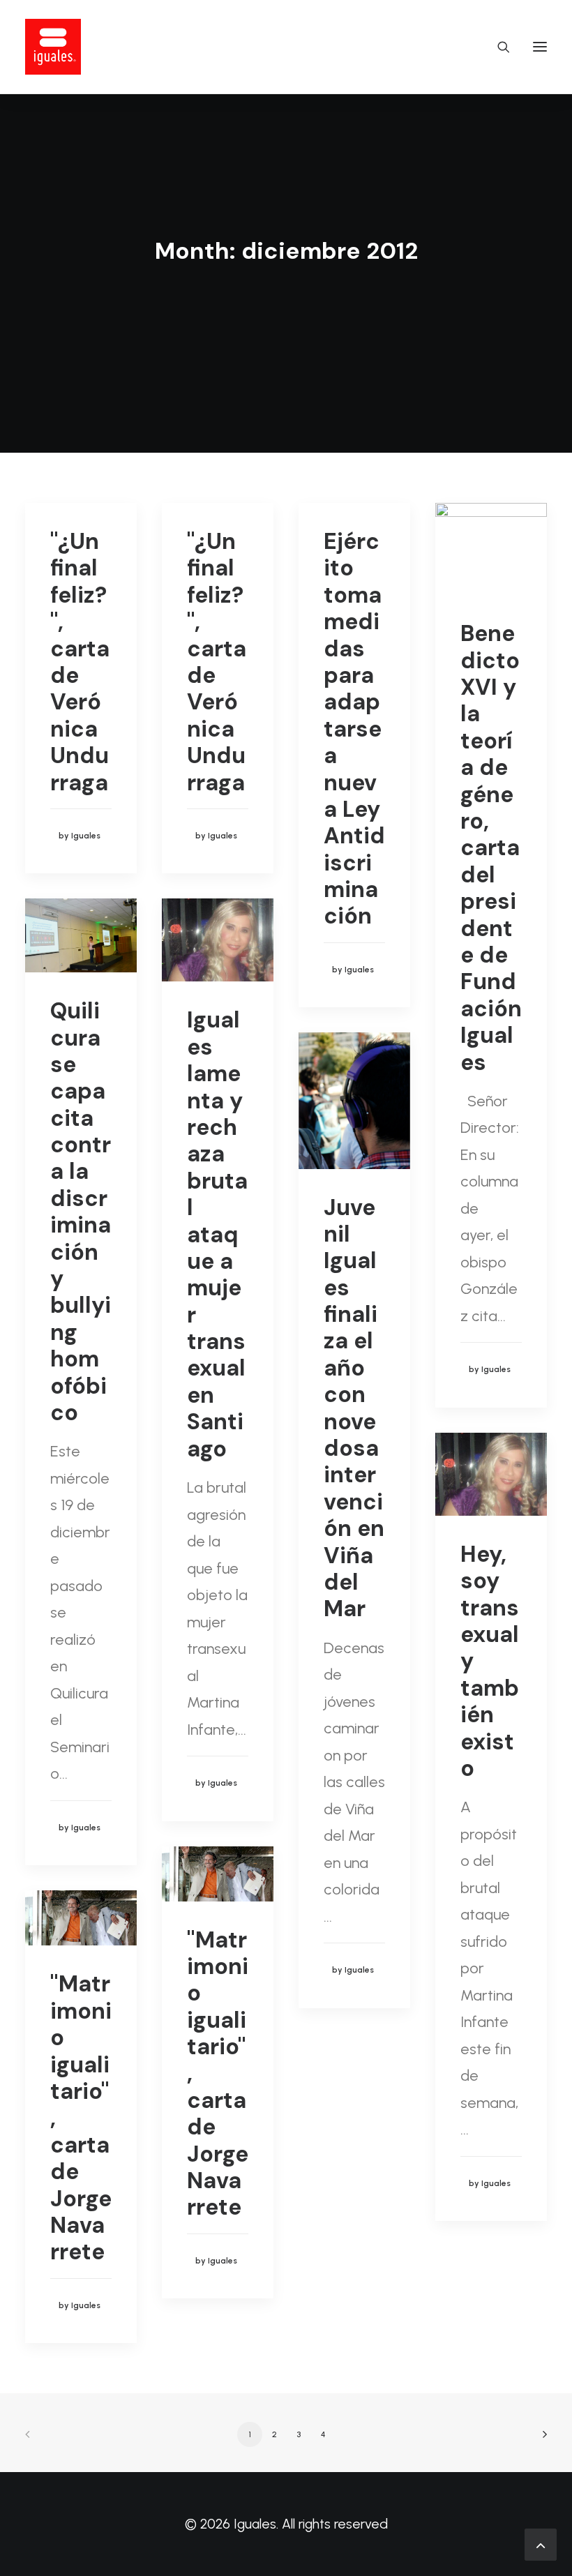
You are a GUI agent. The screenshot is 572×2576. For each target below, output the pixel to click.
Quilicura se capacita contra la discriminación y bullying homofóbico (81, 1212)
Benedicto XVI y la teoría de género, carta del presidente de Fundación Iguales (491, 848)
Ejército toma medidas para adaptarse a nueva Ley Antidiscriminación (354, 729)
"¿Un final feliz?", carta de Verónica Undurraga (80, 662)
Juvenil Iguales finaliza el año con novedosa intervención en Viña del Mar (354, 1408)
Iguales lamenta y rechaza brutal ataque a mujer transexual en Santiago (217, 1234)
